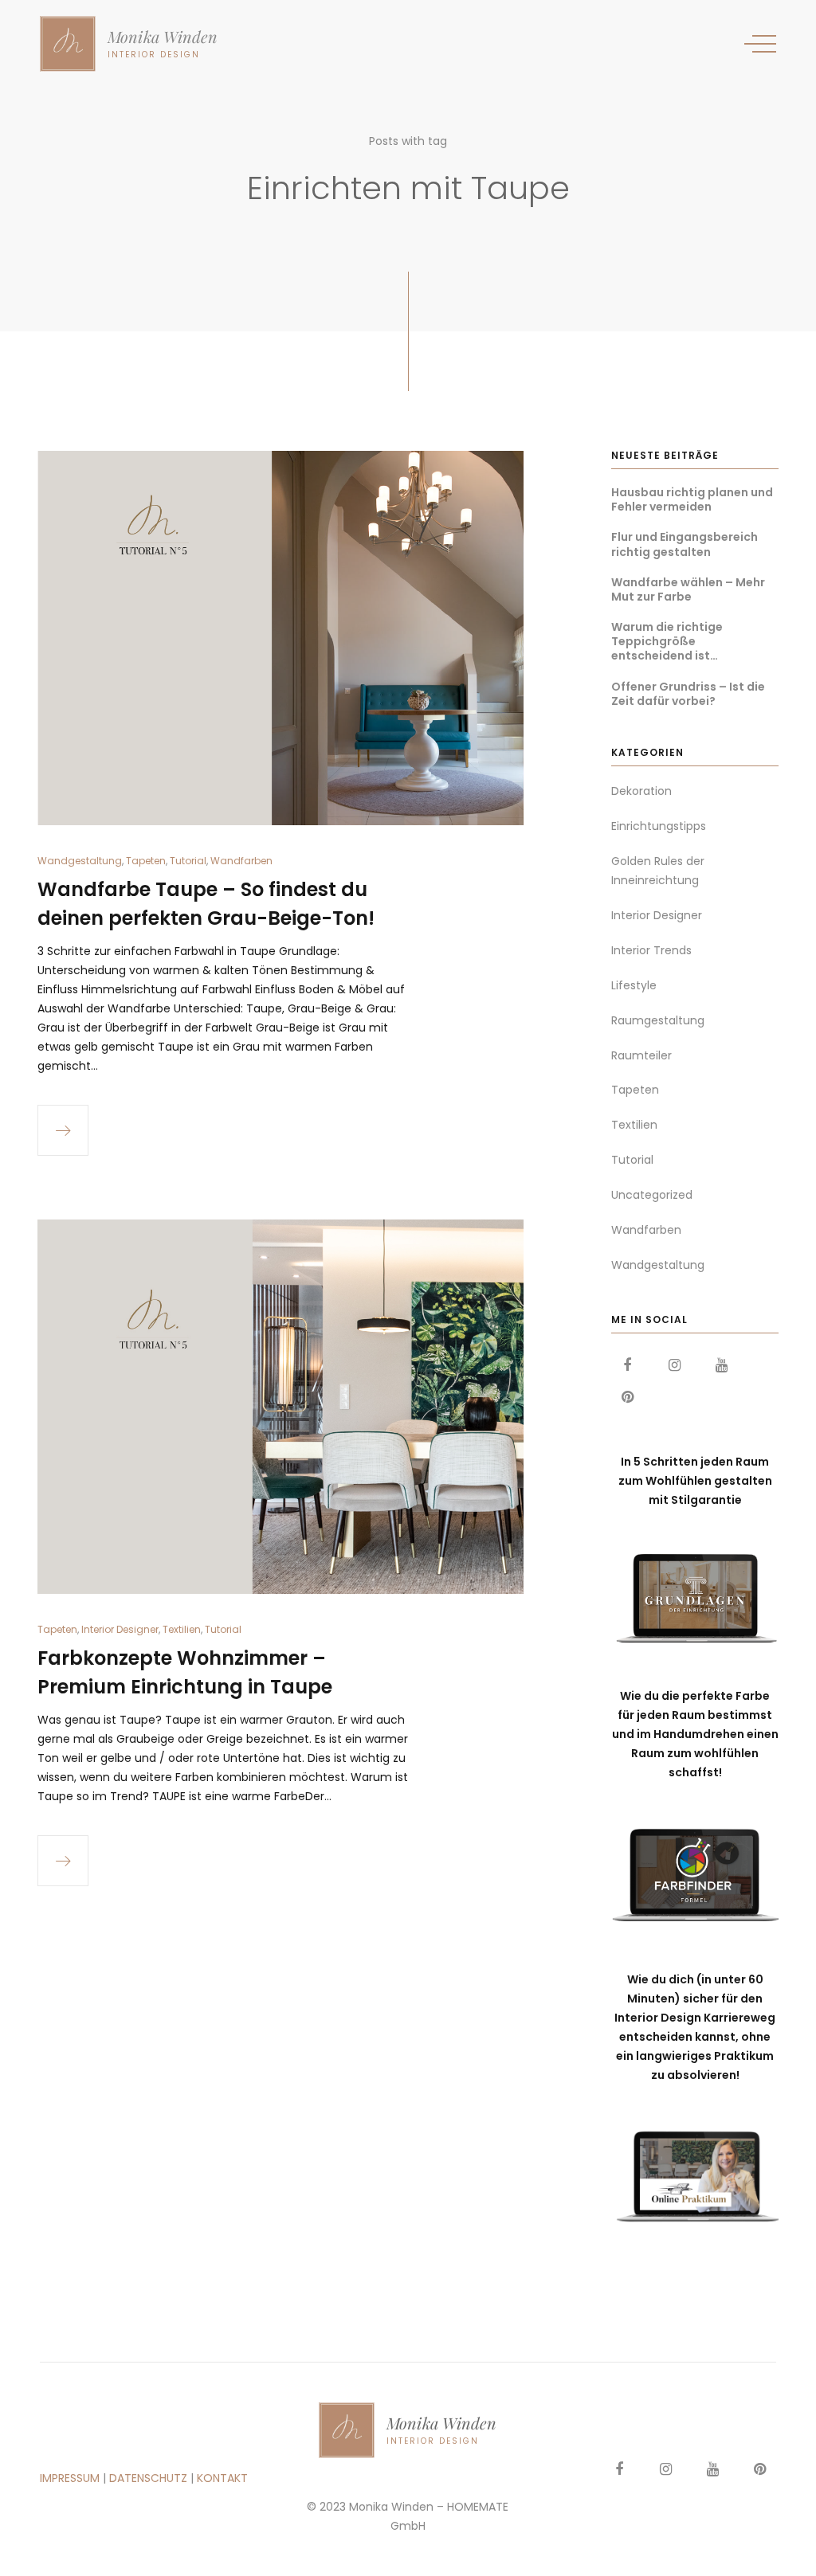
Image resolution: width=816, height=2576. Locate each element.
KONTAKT (222, 2478)
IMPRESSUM (70, 2478)
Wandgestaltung (80, 861)
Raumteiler (641, 1055)
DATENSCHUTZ (148, 2478)
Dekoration (641, 791)
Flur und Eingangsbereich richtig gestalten (685, 544)
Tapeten (146, 861)
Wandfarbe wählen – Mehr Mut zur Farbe (688, 589)
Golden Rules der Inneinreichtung (658, 871)
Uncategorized (652, 1195)
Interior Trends (651, 950)
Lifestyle (634, 985)
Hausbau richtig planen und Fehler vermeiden (692, 499)
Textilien (182, 1629)
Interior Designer (120, 1629)
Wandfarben (241, 861)
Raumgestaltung (658, 1020)
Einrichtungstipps (659, 826)
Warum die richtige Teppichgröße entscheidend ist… (667, 642)
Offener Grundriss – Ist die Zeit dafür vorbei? (688, 694)
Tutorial (188, 861)
